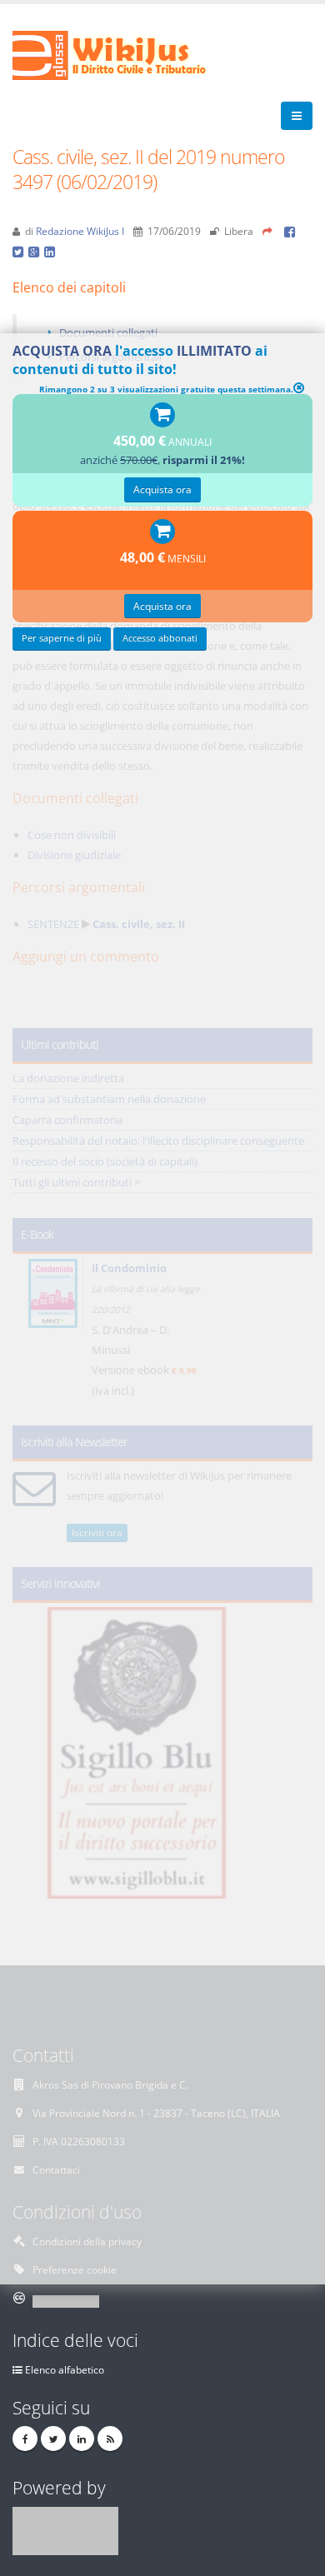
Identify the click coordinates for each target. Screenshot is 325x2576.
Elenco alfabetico (65, 2369)
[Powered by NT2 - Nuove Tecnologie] (65, 2529)
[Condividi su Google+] (36, 251)
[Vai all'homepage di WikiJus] (123, 54)
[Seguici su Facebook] (25, 2439)
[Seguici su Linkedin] (82, 2439)
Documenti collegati (108, 332)
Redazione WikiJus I (80, 231)
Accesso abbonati (160, 638)
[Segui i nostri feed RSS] (110, 2439)
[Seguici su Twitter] (53, 2439)
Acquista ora (162, 489)
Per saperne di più (62, 638)
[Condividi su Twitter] (20, 251)
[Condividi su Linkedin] (51, 251)
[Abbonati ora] (162, 416)
